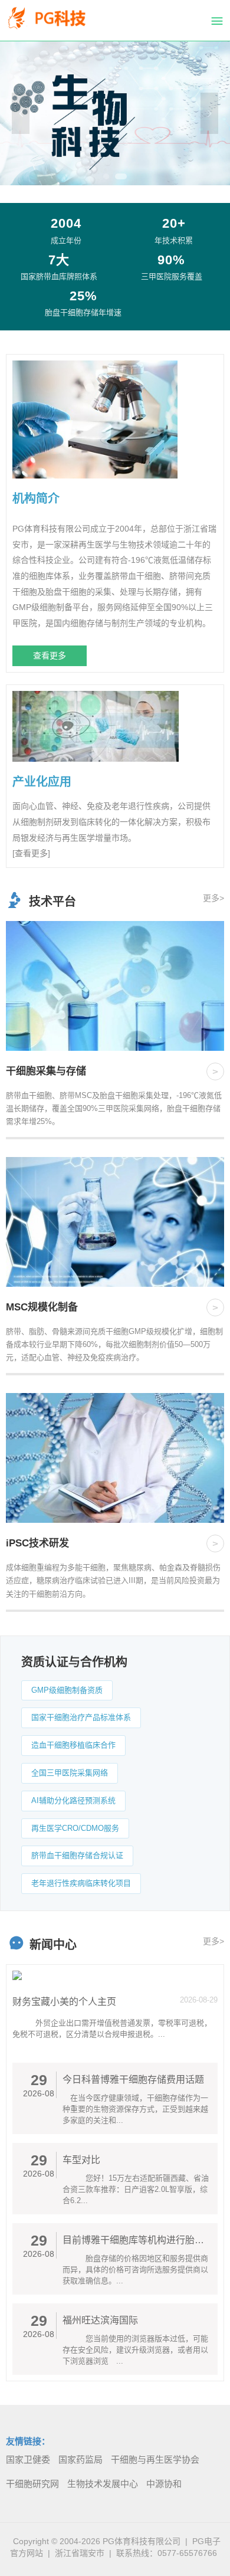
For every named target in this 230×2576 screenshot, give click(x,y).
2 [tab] (121, 176)
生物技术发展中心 (103, 2484)
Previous (21, 113)
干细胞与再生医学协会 (155, 2459)
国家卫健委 (28, 2459)
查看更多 (50, 656)
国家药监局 (80, 2459)
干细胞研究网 (32, 2484)
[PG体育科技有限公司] (56, 21)
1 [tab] (106, 176)
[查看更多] (31, 853)
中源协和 (164, 2484)
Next (209, 113)
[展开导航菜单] (217, 21)
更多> (213, 898)
